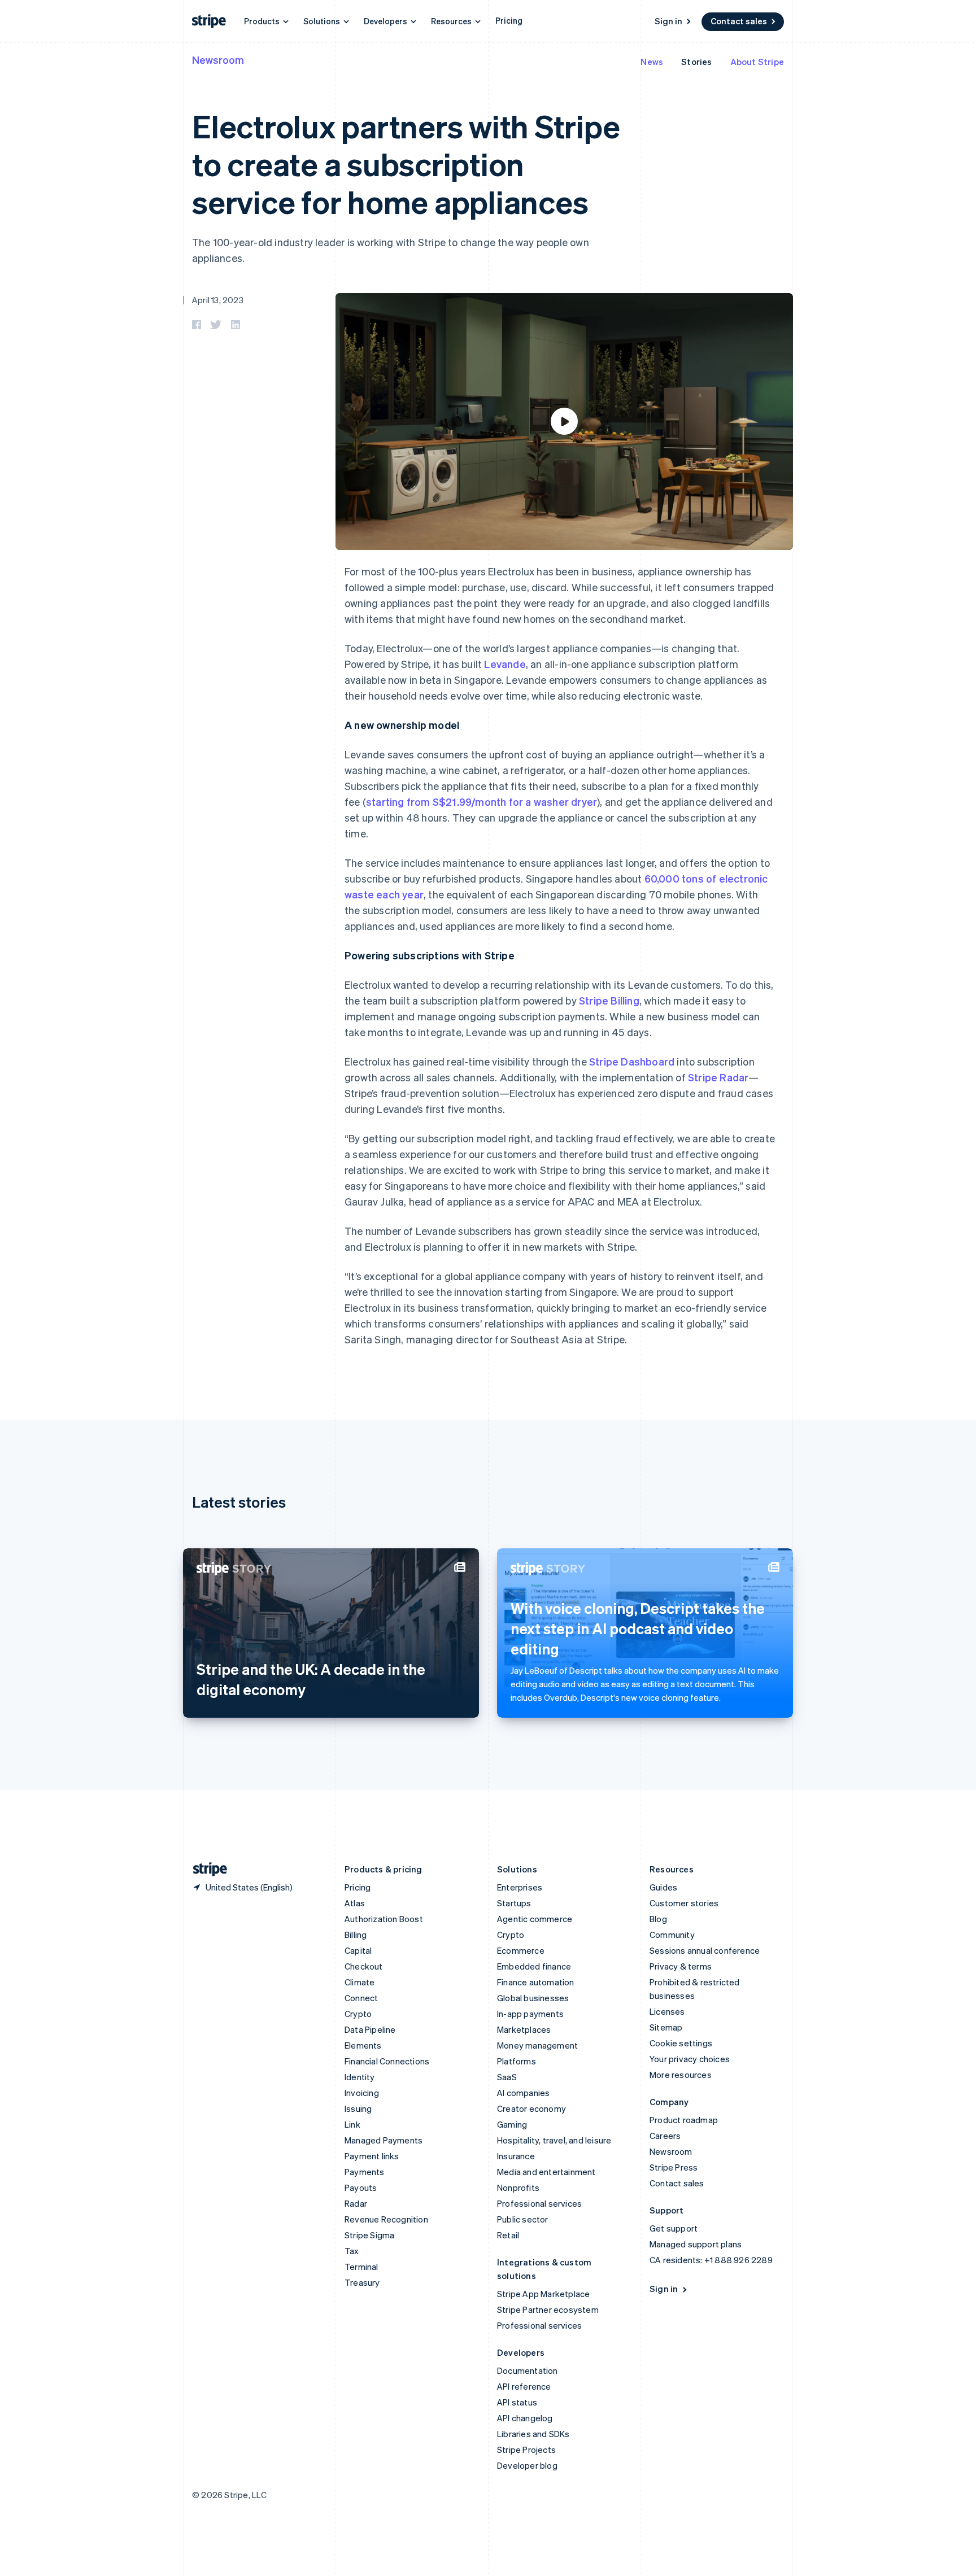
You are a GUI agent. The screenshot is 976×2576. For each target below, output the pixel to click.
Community (672, 1935)
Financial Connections (387, 2061)
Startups (514, 1903)
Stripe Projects (526, 2450)
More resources (681, 2075)
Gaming (512, 2124)
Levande (505, 664)
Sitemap (666, 2027)
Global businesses (533, 1998)
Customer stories (684, 1903)
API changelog (525, 2418)
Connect (361, 1998)
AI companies (523, 2093)
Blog (658, 1919)
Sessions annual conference (705, 1950)
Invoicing (362, 2093)
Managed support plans (696, 2244)
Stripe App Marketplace (543, 2294)
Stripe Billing (609, 1000)
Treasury (362, 2282)
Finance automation (536, 1982)
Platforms (517, 2061)
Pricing (509, 20)
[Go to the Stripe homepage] (206, 1869)
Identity (360, 2077)
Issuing (358, 2108)
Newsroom (218, 60)
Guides (663, 1887)
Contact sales (739, 21)
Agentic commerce (535, 1919)
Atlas (355, 1903)
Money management (537, 2045)
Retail (508, 2235)
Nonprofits (518, 2188)
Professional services (539, 2203)
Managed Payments (384, 2140)
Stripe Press (674, 2167)
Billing (356, 1935)
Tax (352, 2251)
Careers (665, 2136)
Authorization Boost (384, 1919)
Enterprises (520, 1887)
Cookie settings (681, 2043)
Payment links (372, 2156)
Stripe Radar (718, 1077)
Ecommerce (521, 1950)
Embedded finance (534, 1966)
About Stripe (757, 62)
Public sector (523, 2219)
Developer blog (527, 2465)
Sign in (668, 21)
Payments (365, 2172)
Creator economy (531, 2108)
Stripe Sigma (369, 2235)
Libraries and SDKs (533, 2434)
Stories (696, 62)
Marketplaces (524, 2029)
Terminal (361, 2267)
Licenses (667, 2011)
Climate (360, 1982)
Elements (363, 2045)
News (652, 62)
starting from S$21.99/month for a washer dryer (482, 802)
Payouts (361, 2188)
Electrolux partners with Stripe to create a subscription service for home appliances (406, 163)
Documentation (528, 2370)
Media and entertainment (546, 2172)
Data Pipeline (370, 2029)
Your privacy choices (690, 2059)
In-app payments (530, 2014)
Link (352, 2124)
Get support (674, 2228)
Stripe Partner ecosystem (548, 2309)
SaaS (507, 2077)
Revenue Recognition (386, 2219)
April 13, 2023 (218, 300)
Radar (356, 2203)
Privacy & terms (681, 1966)
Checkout (364, 1966)
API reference (524, 2386)
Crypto (358, 2014)
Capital (358, 1950)
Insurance (516, 2156)
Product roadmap (684, 2120)
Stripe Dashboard (632, 1061)
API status (517, 2402)
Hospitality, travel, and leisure (554, 2140)
